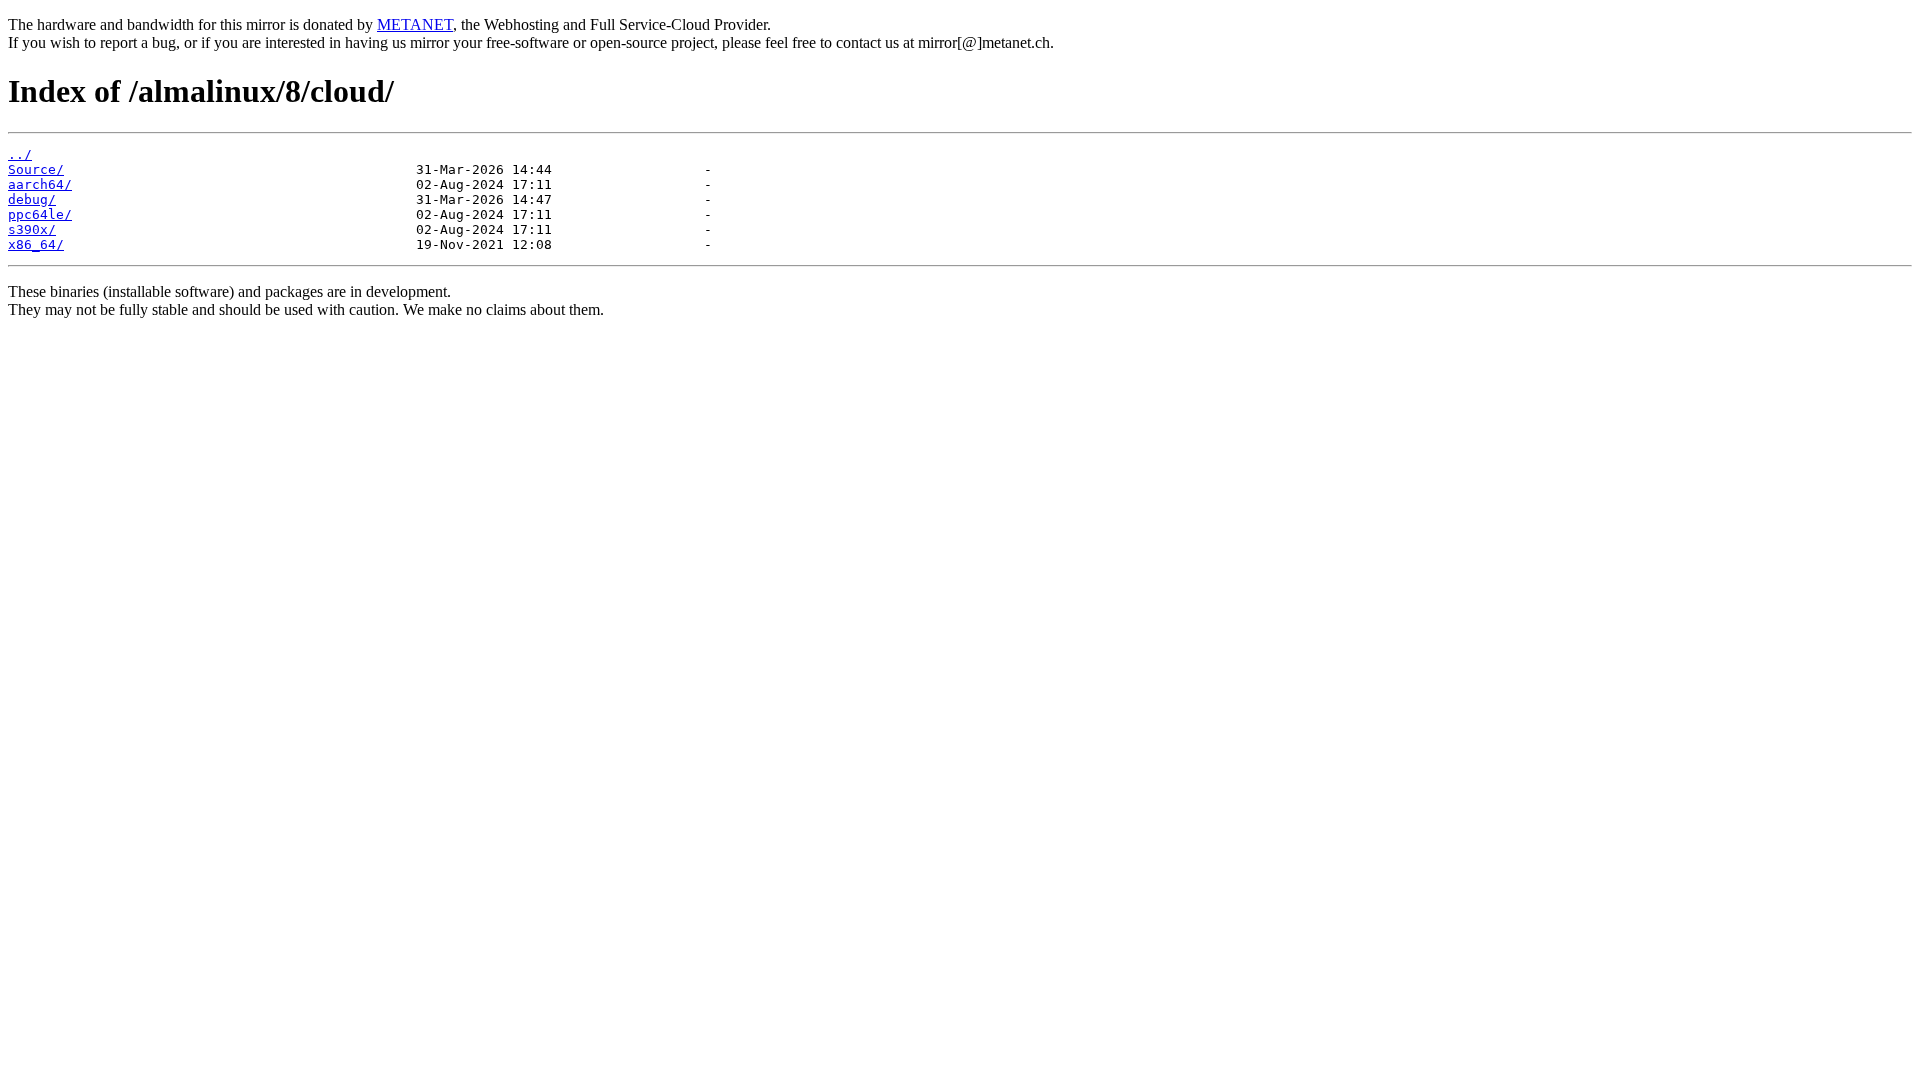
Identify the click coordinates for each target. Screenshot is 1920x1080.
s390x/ (32, 229)
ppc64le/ (40, 214)
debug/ (32, 199)
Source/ (36, 169)
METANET (415, 24)
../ (20, 154)
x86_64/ (36, 244)
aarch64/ (40, 184)
